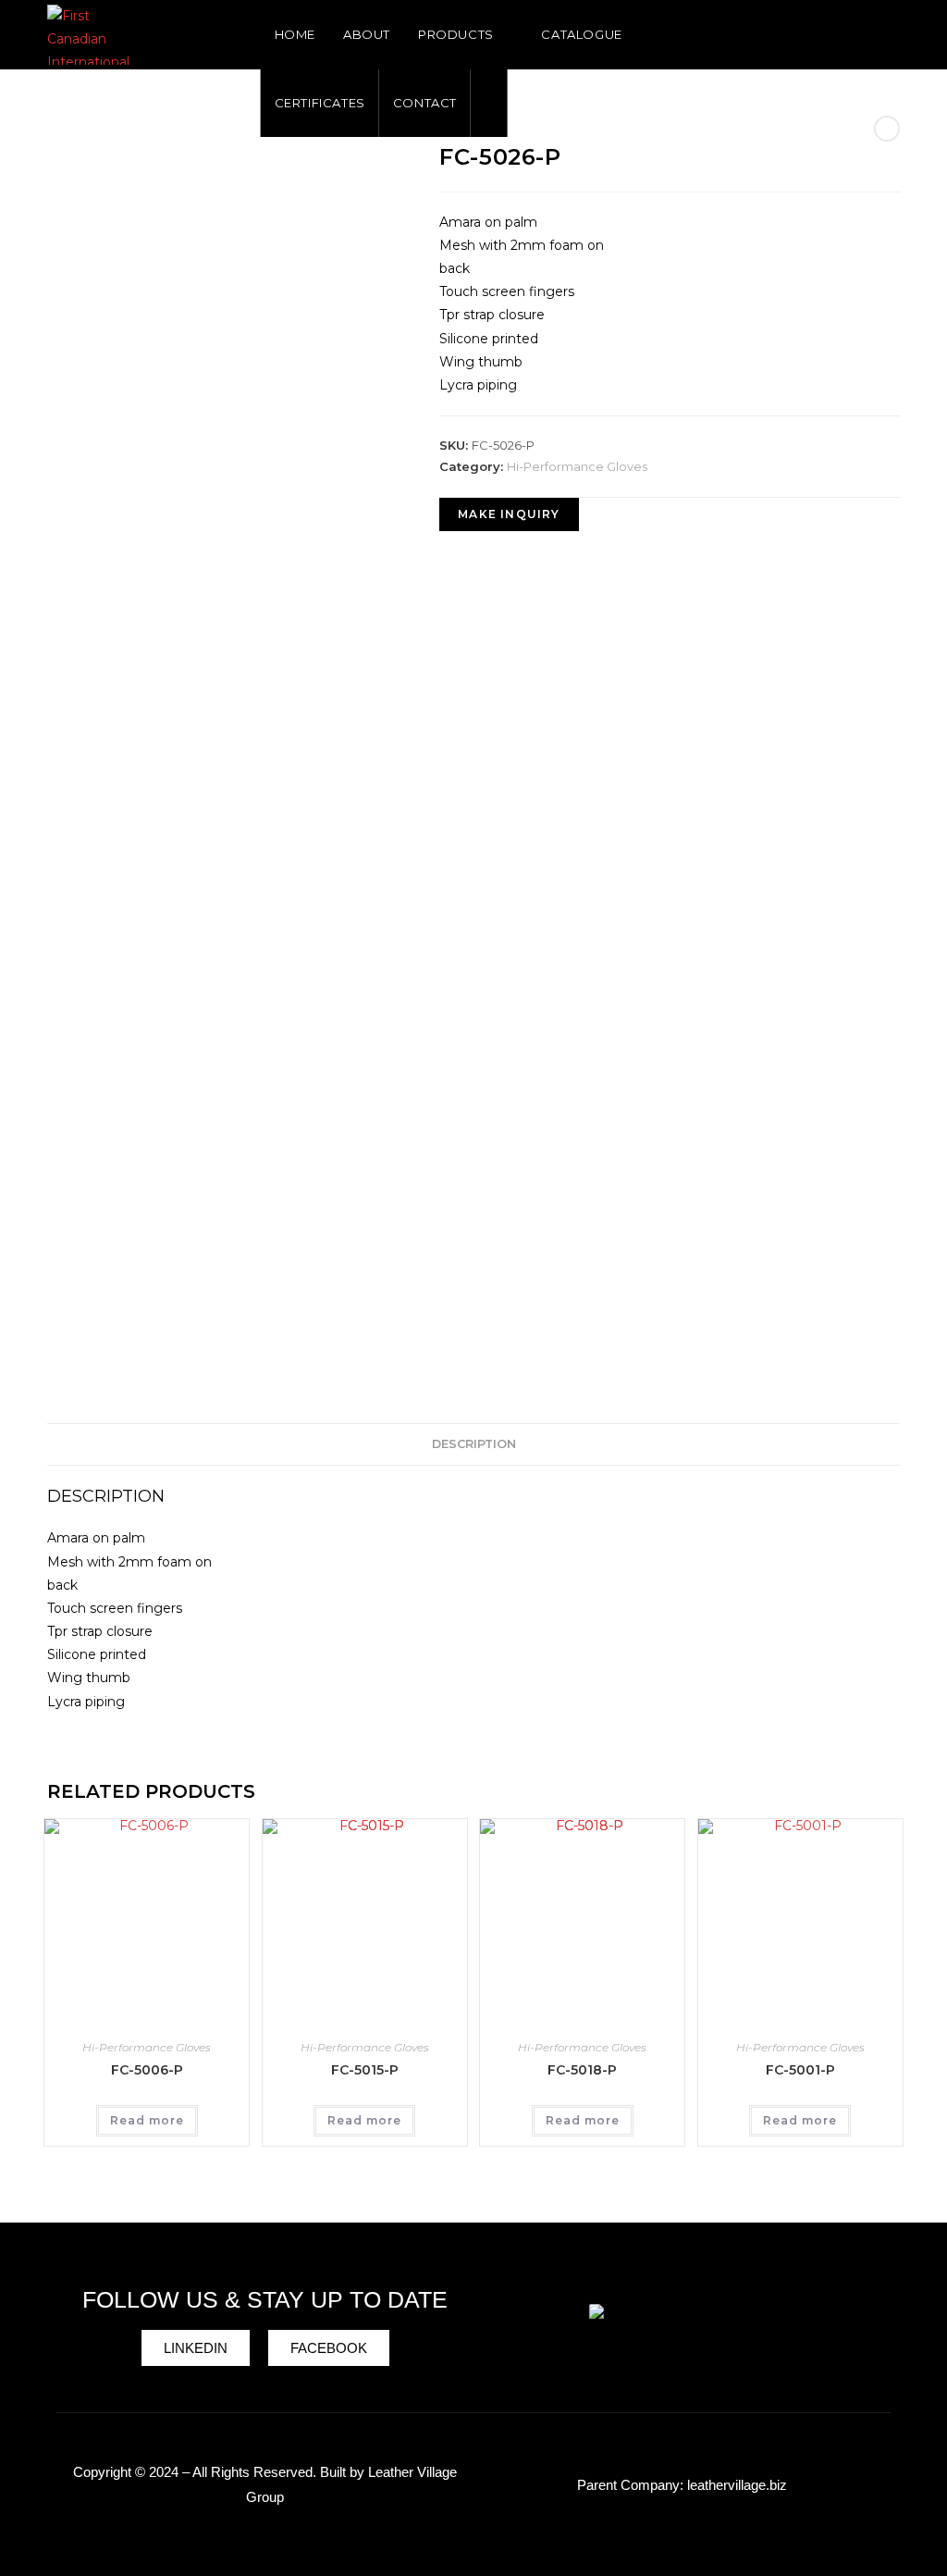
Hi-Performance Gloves (577, 466)
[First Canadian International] (682, 2327)
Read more (147, 2120)
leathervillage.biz (737, 2485)
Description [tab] (474, 1444)
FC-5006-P (147, 2070)
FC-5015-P (365, 2070)
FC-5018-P (582, 2070)
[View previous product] (887, 129)
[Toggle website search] (489, 103)
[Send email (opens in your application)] (893, 32)
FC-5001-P (800, 2070)
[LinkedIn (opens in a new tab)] (864, 32)
